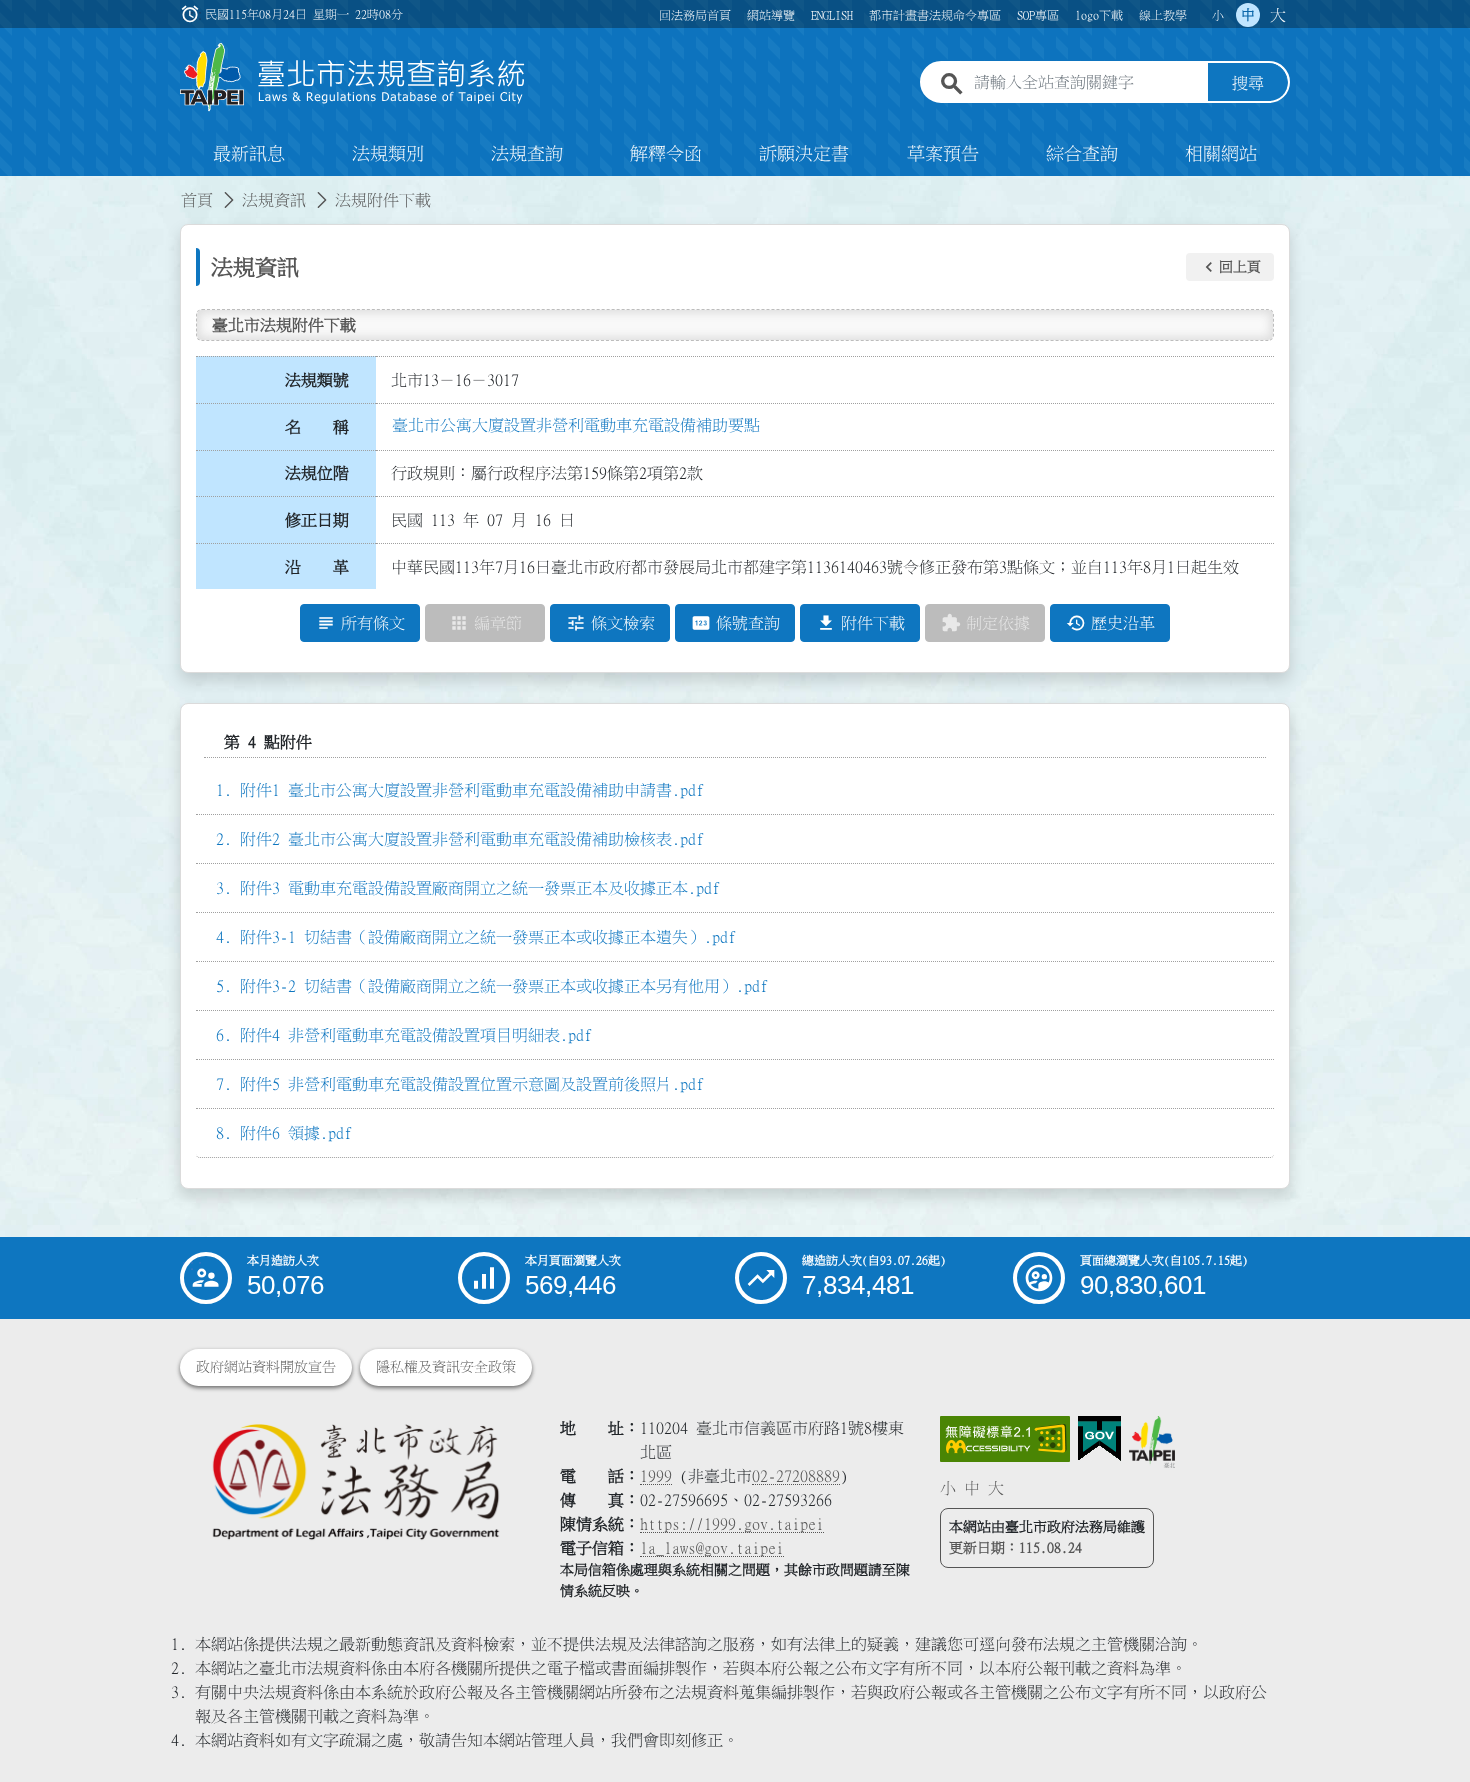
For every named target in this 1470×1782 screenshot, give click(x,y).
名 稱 (317, 427)
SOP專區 (1038, 15)
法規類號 (317, 380)
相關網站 (1221, 154)
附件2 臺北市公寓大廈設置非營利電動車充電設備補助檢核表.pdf (472, 839)
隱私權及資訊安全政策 (446, 1367)
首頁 (197, 200)
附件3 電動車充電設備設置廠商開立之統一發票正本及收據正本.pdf (480, 888)
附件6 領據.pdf (296, 1133)
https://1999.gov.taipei (732, 1524)
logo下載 (1099, 15)
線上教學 (1163, 15)
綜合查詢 (1082, 154)
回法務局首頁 (695, 15)
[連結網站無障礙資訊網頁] (1005, 1439)
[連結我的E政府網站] (1099, 1439)
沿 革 (317, 567)
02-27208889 (796, 1476)
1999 (656, 1476)
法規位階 (317, 473)
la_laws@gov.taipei (712, 1548)
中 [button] (1248, 15)
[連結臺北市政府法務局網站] (355, 1480)
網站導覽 (771, 15)
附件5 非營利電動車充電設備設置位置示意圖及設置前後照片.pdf (472, 1084)
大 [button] (1278, 15)
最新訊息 (249, 154)
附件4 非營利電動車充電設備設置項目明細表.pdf (416, 1035)
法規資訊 (274, 200)
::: (12, 188)
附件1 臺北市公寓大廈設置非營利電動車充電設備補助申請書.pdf (472, 790)
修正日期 (317, 520)
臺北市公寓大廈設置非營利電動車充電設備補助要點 (576, 425)
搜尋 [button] (1248, 83)
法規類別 (388, 154)
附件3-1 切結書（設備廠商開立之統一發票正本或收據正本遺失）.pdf (488, 937)
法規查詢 (527, 154)
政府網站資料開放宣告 (266, 1367)
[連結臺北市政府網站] (1152, 1442)
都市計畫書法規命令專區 (935, 15)
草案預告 (943, 154)
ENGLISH (832, 15)
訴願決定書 (804, 154)
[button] (1230, 267)
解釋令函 (666, 154)
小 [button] (1218, 15)
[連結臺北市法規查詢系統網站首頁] (353, 77)
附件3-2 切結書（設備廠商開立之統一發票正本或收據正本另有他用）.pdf (504, 986)
